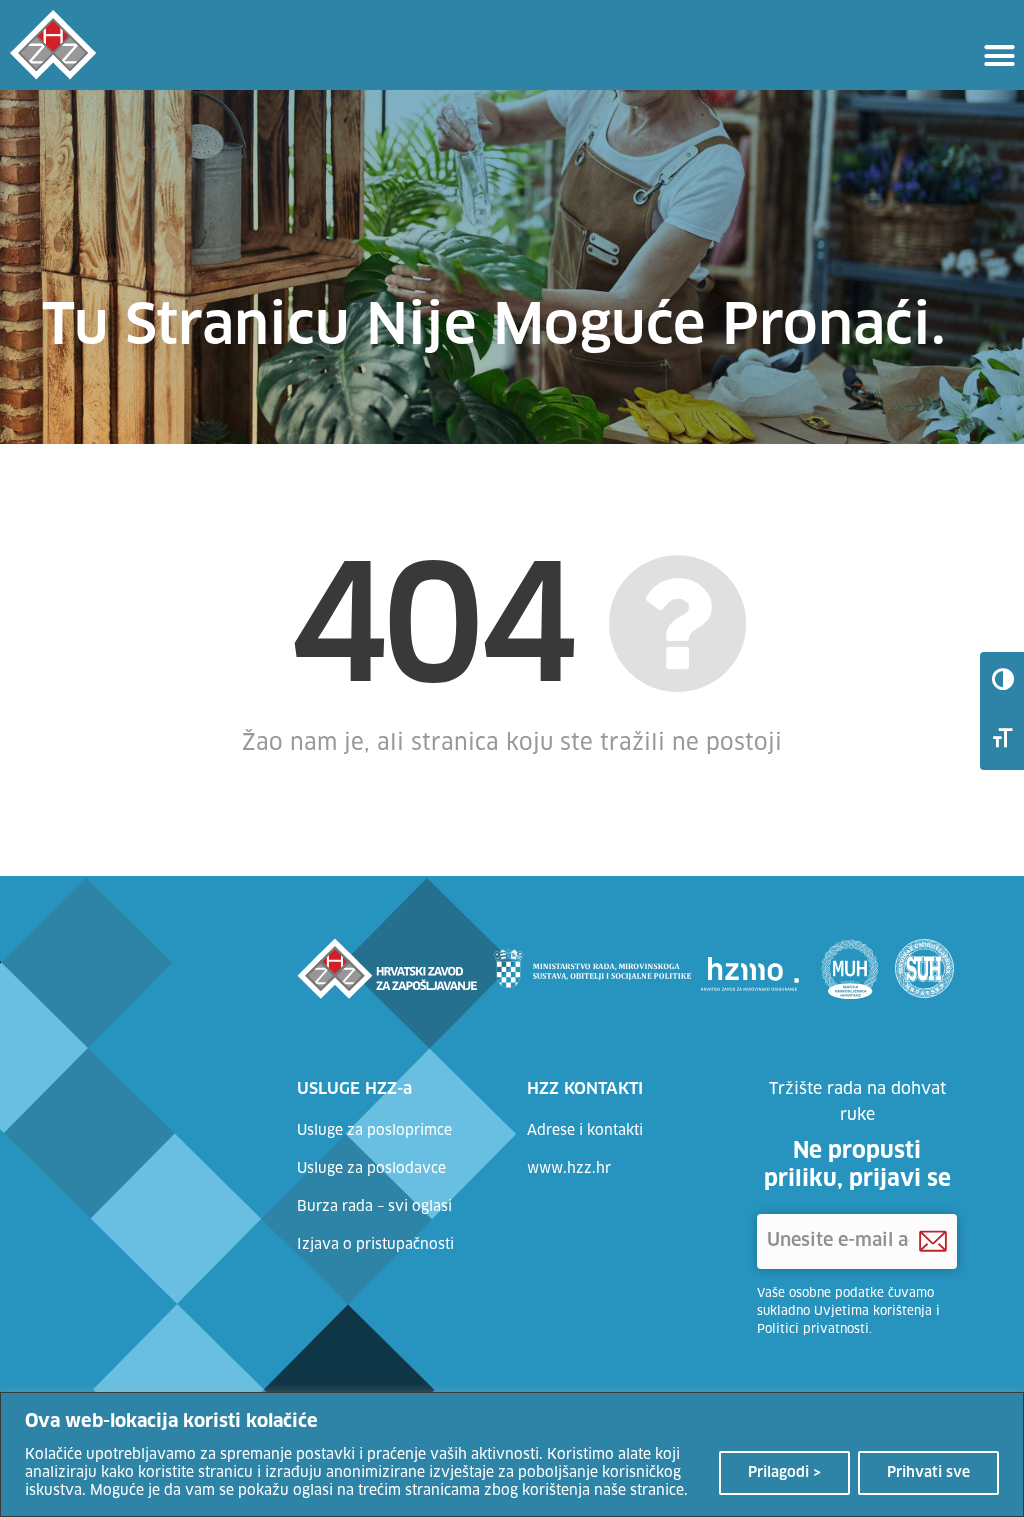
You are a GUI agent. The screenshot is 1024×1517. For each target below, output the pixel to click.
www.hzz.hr (569, 1169)
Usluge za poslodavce (371, 1169)
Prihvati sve (928, 1473)
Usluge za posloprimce (374, 1131)
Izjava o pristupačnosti (375, 1245)
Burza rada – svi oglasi (374, 1207)
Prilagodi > (784, 1473)
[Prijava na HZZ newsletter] (933, 1241)
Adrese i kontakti (585, 1131)
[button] (999, 55)
